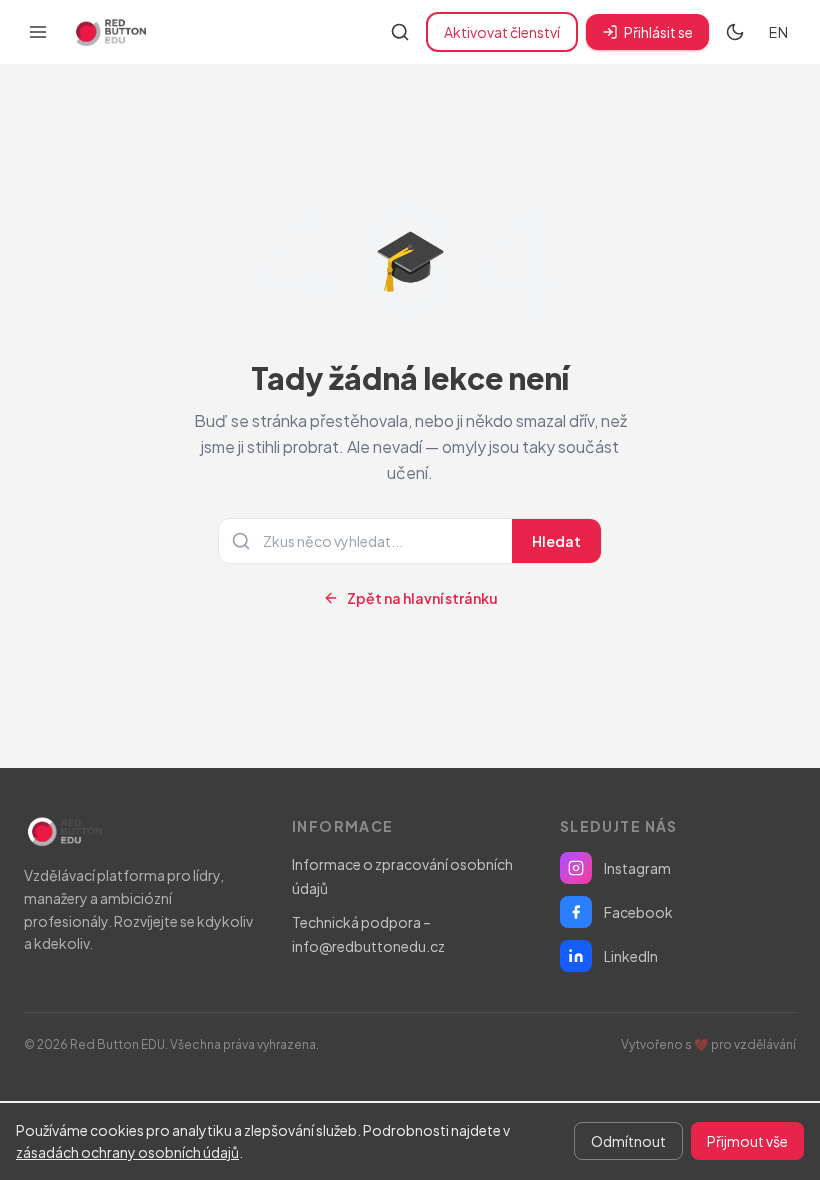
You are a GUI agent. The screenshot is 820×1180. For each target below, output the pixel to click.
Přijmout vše (747, 1141)
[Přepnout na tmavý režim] (735, 32)
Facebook (638, 912)
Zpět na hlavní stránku (422, 598)
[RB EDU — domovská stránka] (109, 32)
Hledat (556, 541)
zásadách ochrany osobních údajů (127, 1152)
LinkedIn (631, 956)
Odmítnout (628, 1141)
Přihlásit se (658, 32)
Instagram (637, 868)
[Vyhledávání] (400, 32)
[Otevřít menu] (38, 32)
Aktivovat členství (502, 32)
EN (778, 32)
